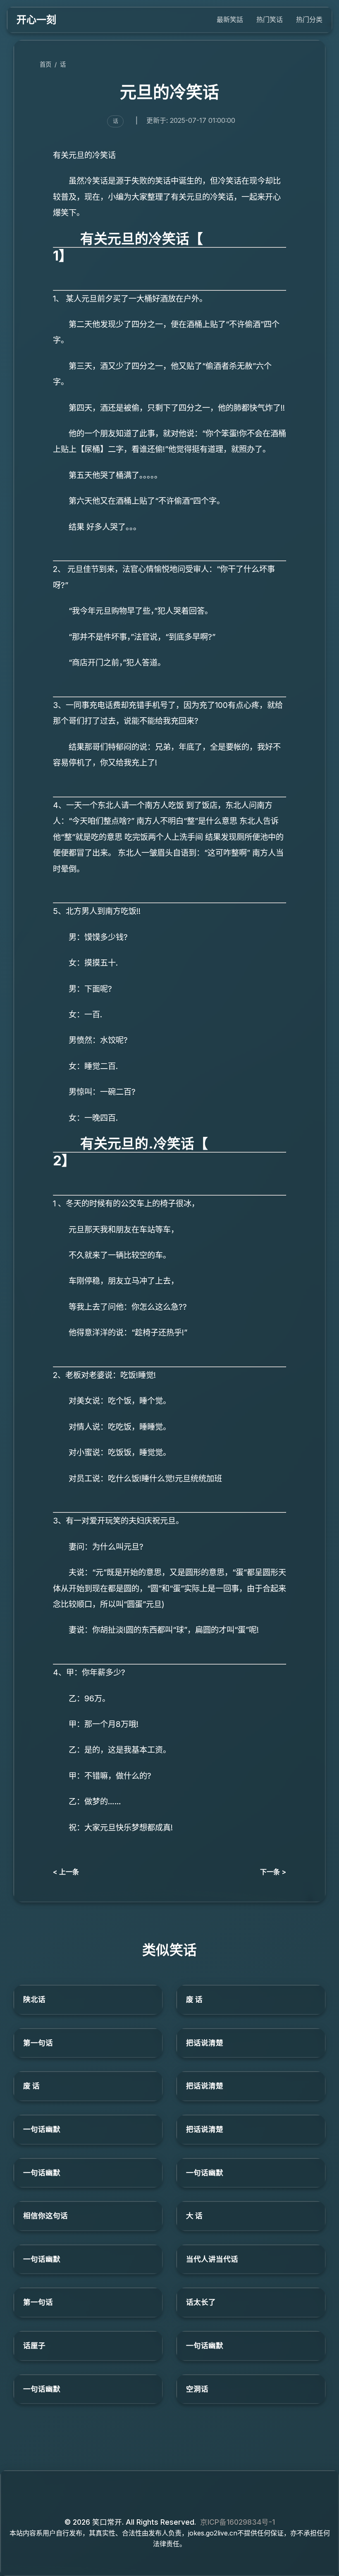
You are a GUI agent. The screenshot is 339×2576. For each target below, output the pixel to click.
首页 (45, 64)
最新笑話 (230, 19)
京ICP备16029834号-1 (238, 2522)
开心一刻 (36, 20)
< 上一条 (66, 1872)
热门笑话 (270, 19)
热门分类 (309, 19)
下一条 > (273, 1872)
